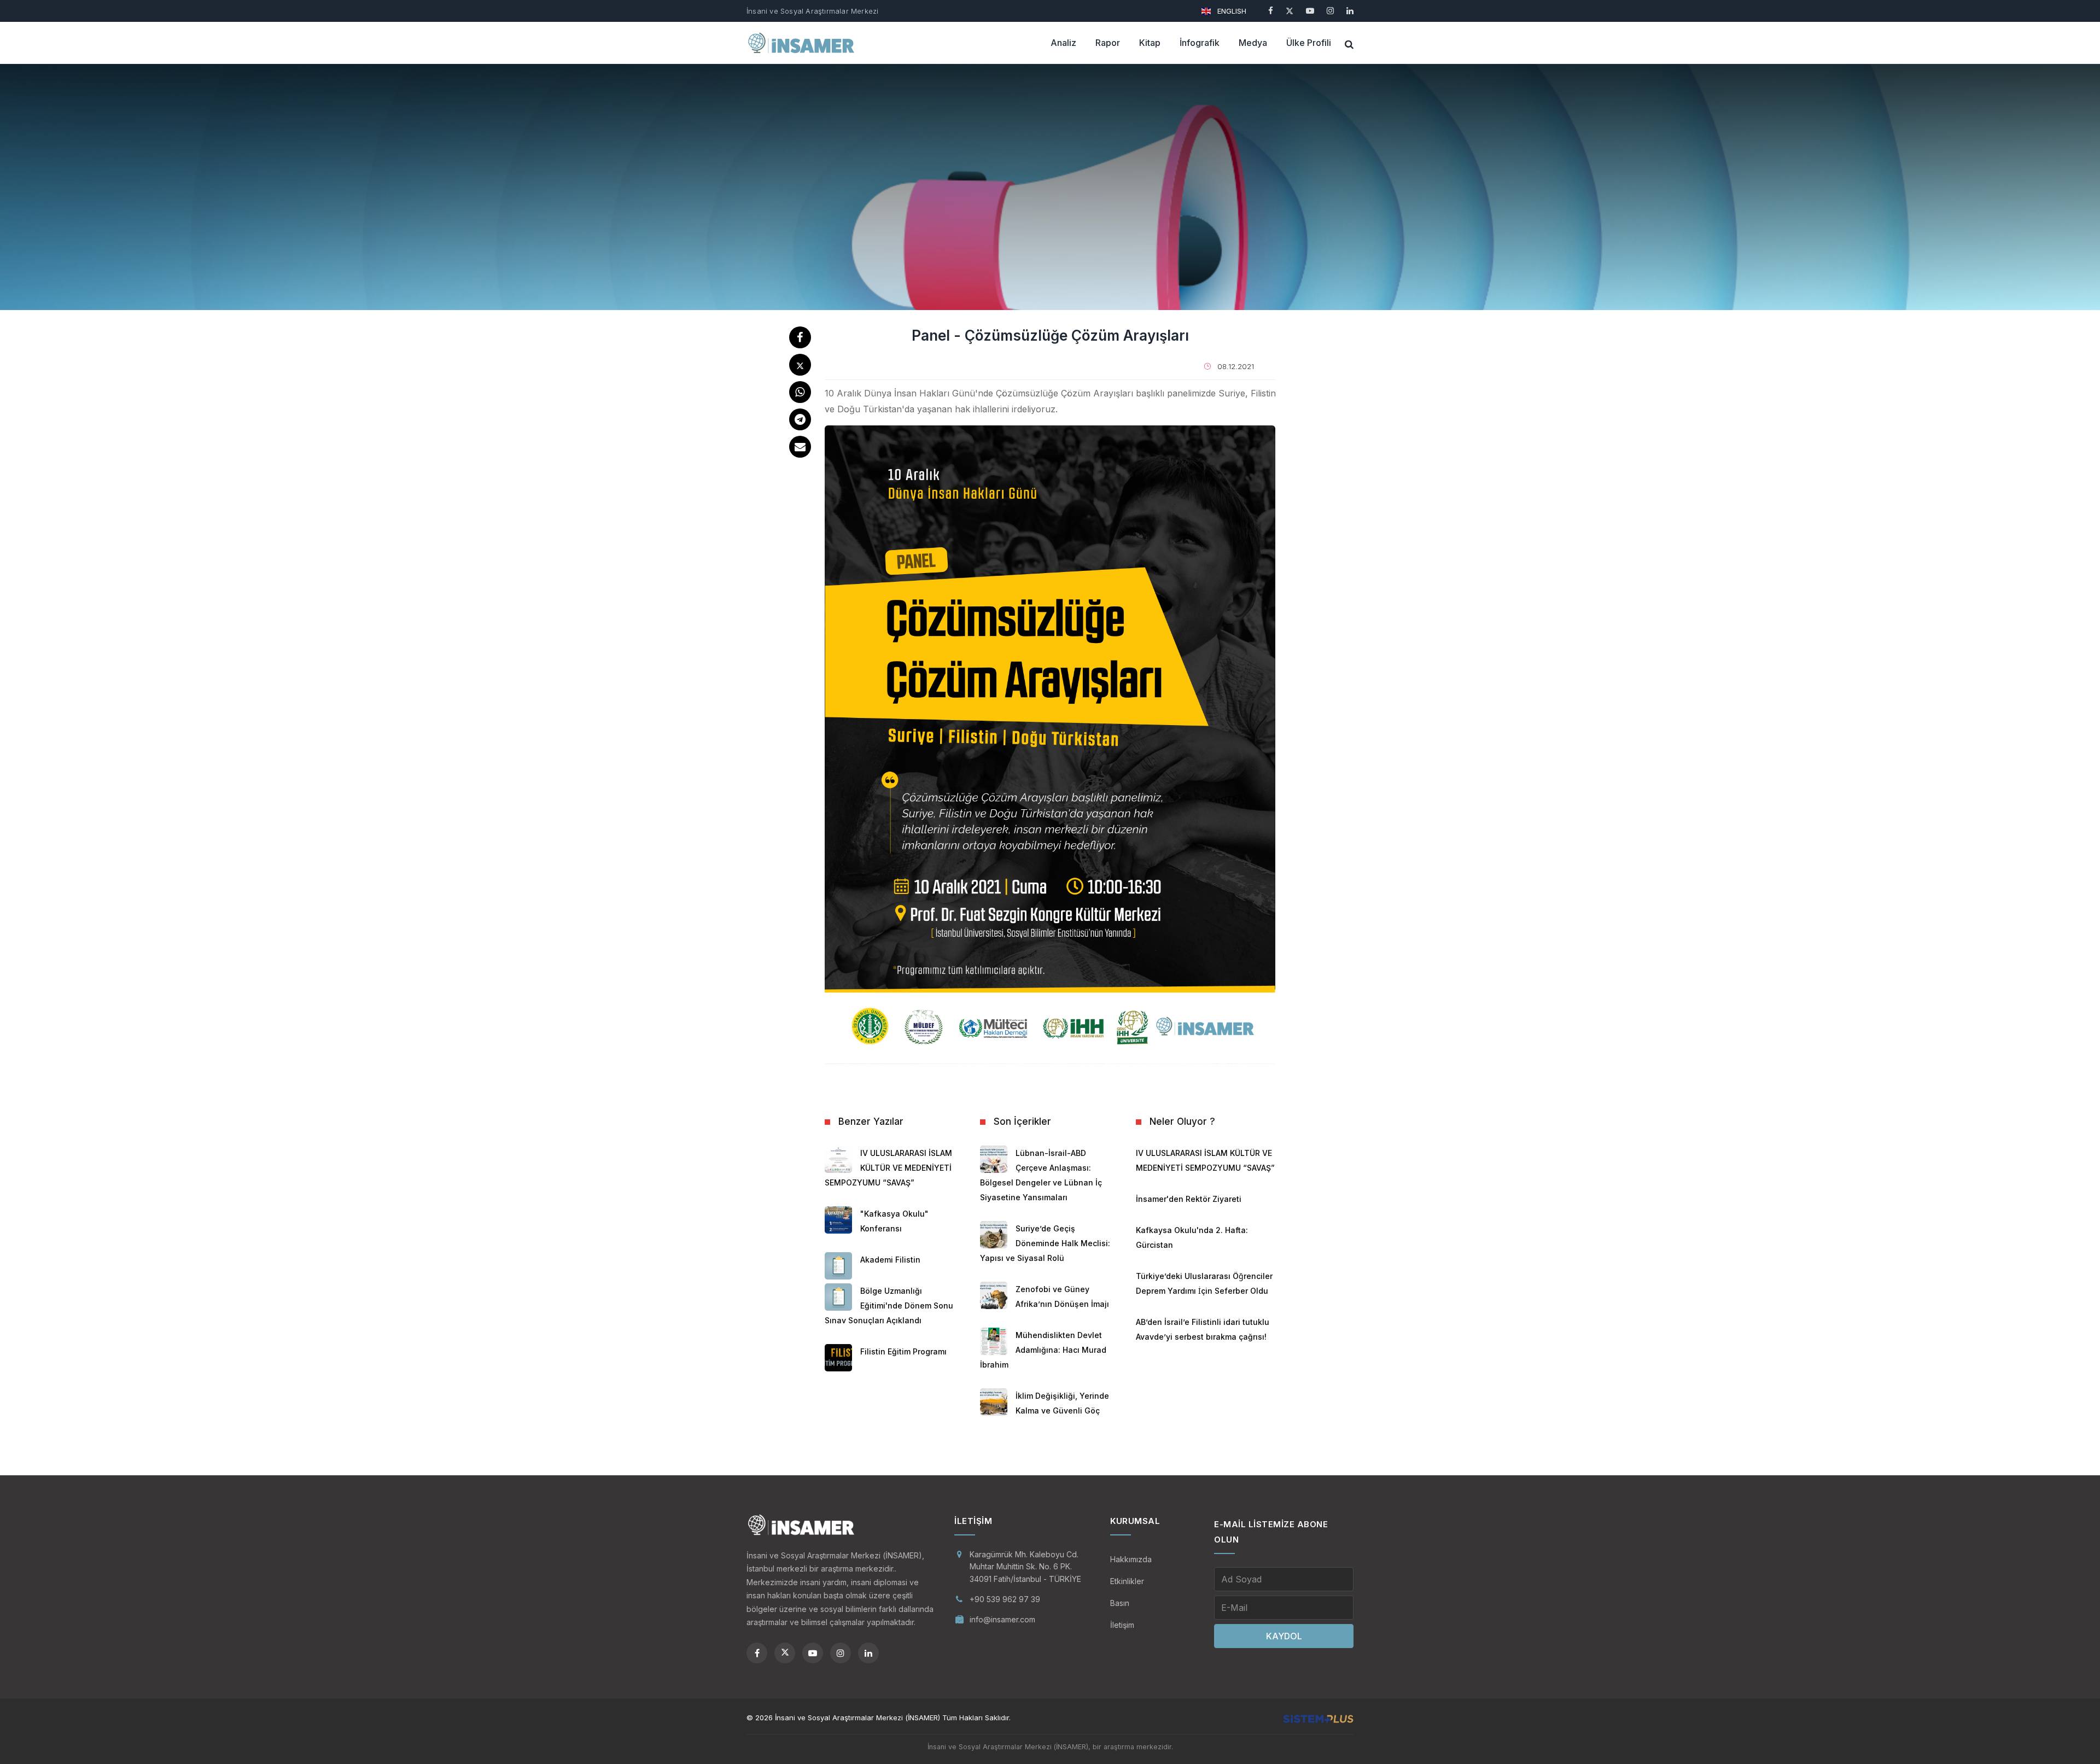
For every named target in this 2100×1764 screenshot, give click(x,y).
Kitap (1150, 43)
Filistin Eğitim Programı (903, 1351)
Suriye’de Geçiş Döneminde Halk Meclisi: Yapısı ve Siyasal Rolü (1045, 1243)
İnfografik (1200, 43)
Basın (1120, 1603)
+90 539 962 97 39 (1005, 1599)
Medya (1253, 43)
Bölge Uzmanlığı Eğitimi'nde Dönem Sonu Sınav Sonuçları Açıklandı (889, 1306)
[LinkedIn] (1350, 11)
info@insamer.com (1002, 1619)
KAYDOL (1284, 1636)
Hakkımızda (1131, 1559)
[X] (1290, 11)
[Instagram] (1330, 11)
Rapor (1108, 43)
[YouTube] (1310, 11)
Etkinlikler (1127, 1581)
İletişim (1122, 1625)
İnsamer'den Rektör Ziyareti (1189, 1199)
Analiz (1063, 43)
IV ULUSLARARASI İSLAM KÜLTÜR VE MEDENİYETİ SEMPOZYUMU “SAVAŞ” (888, 1168)
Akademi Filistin (890, 1260)
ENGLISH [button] (1231, 11)
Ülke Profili (1309, 43)
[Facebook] (1271, 11)
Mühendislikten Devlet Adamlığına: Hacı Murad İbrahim (1043, 1350)
